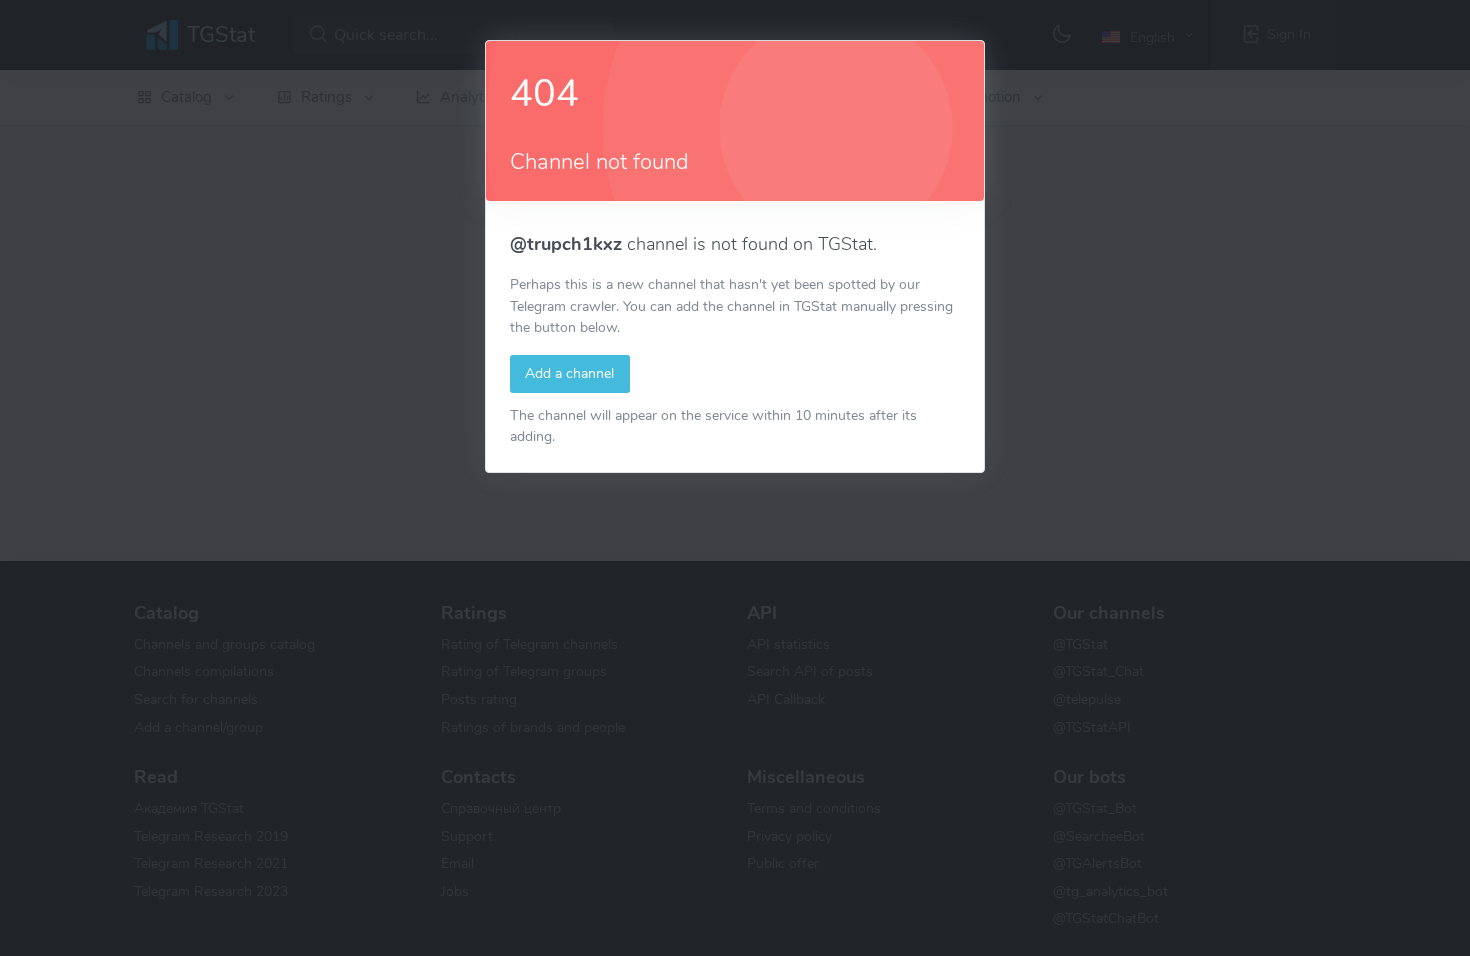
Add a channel (569, 373)
